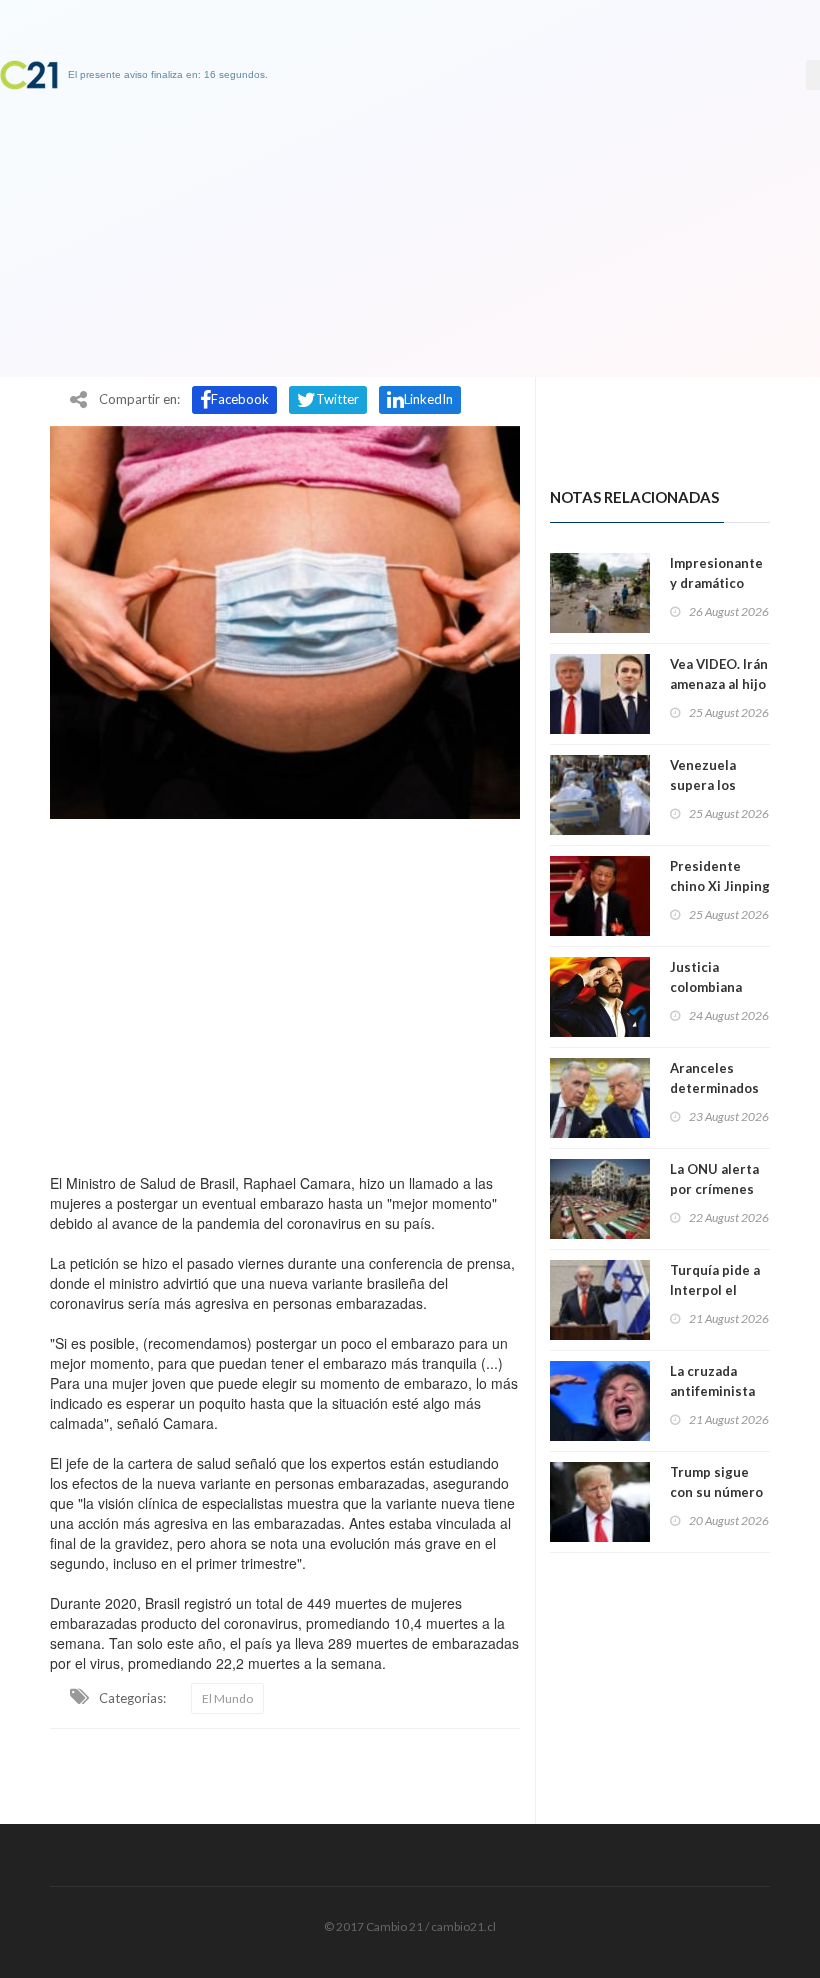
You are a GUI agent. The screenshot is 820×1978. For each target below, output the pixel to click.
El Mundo (227, 1698)
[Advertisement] (285, 991)
